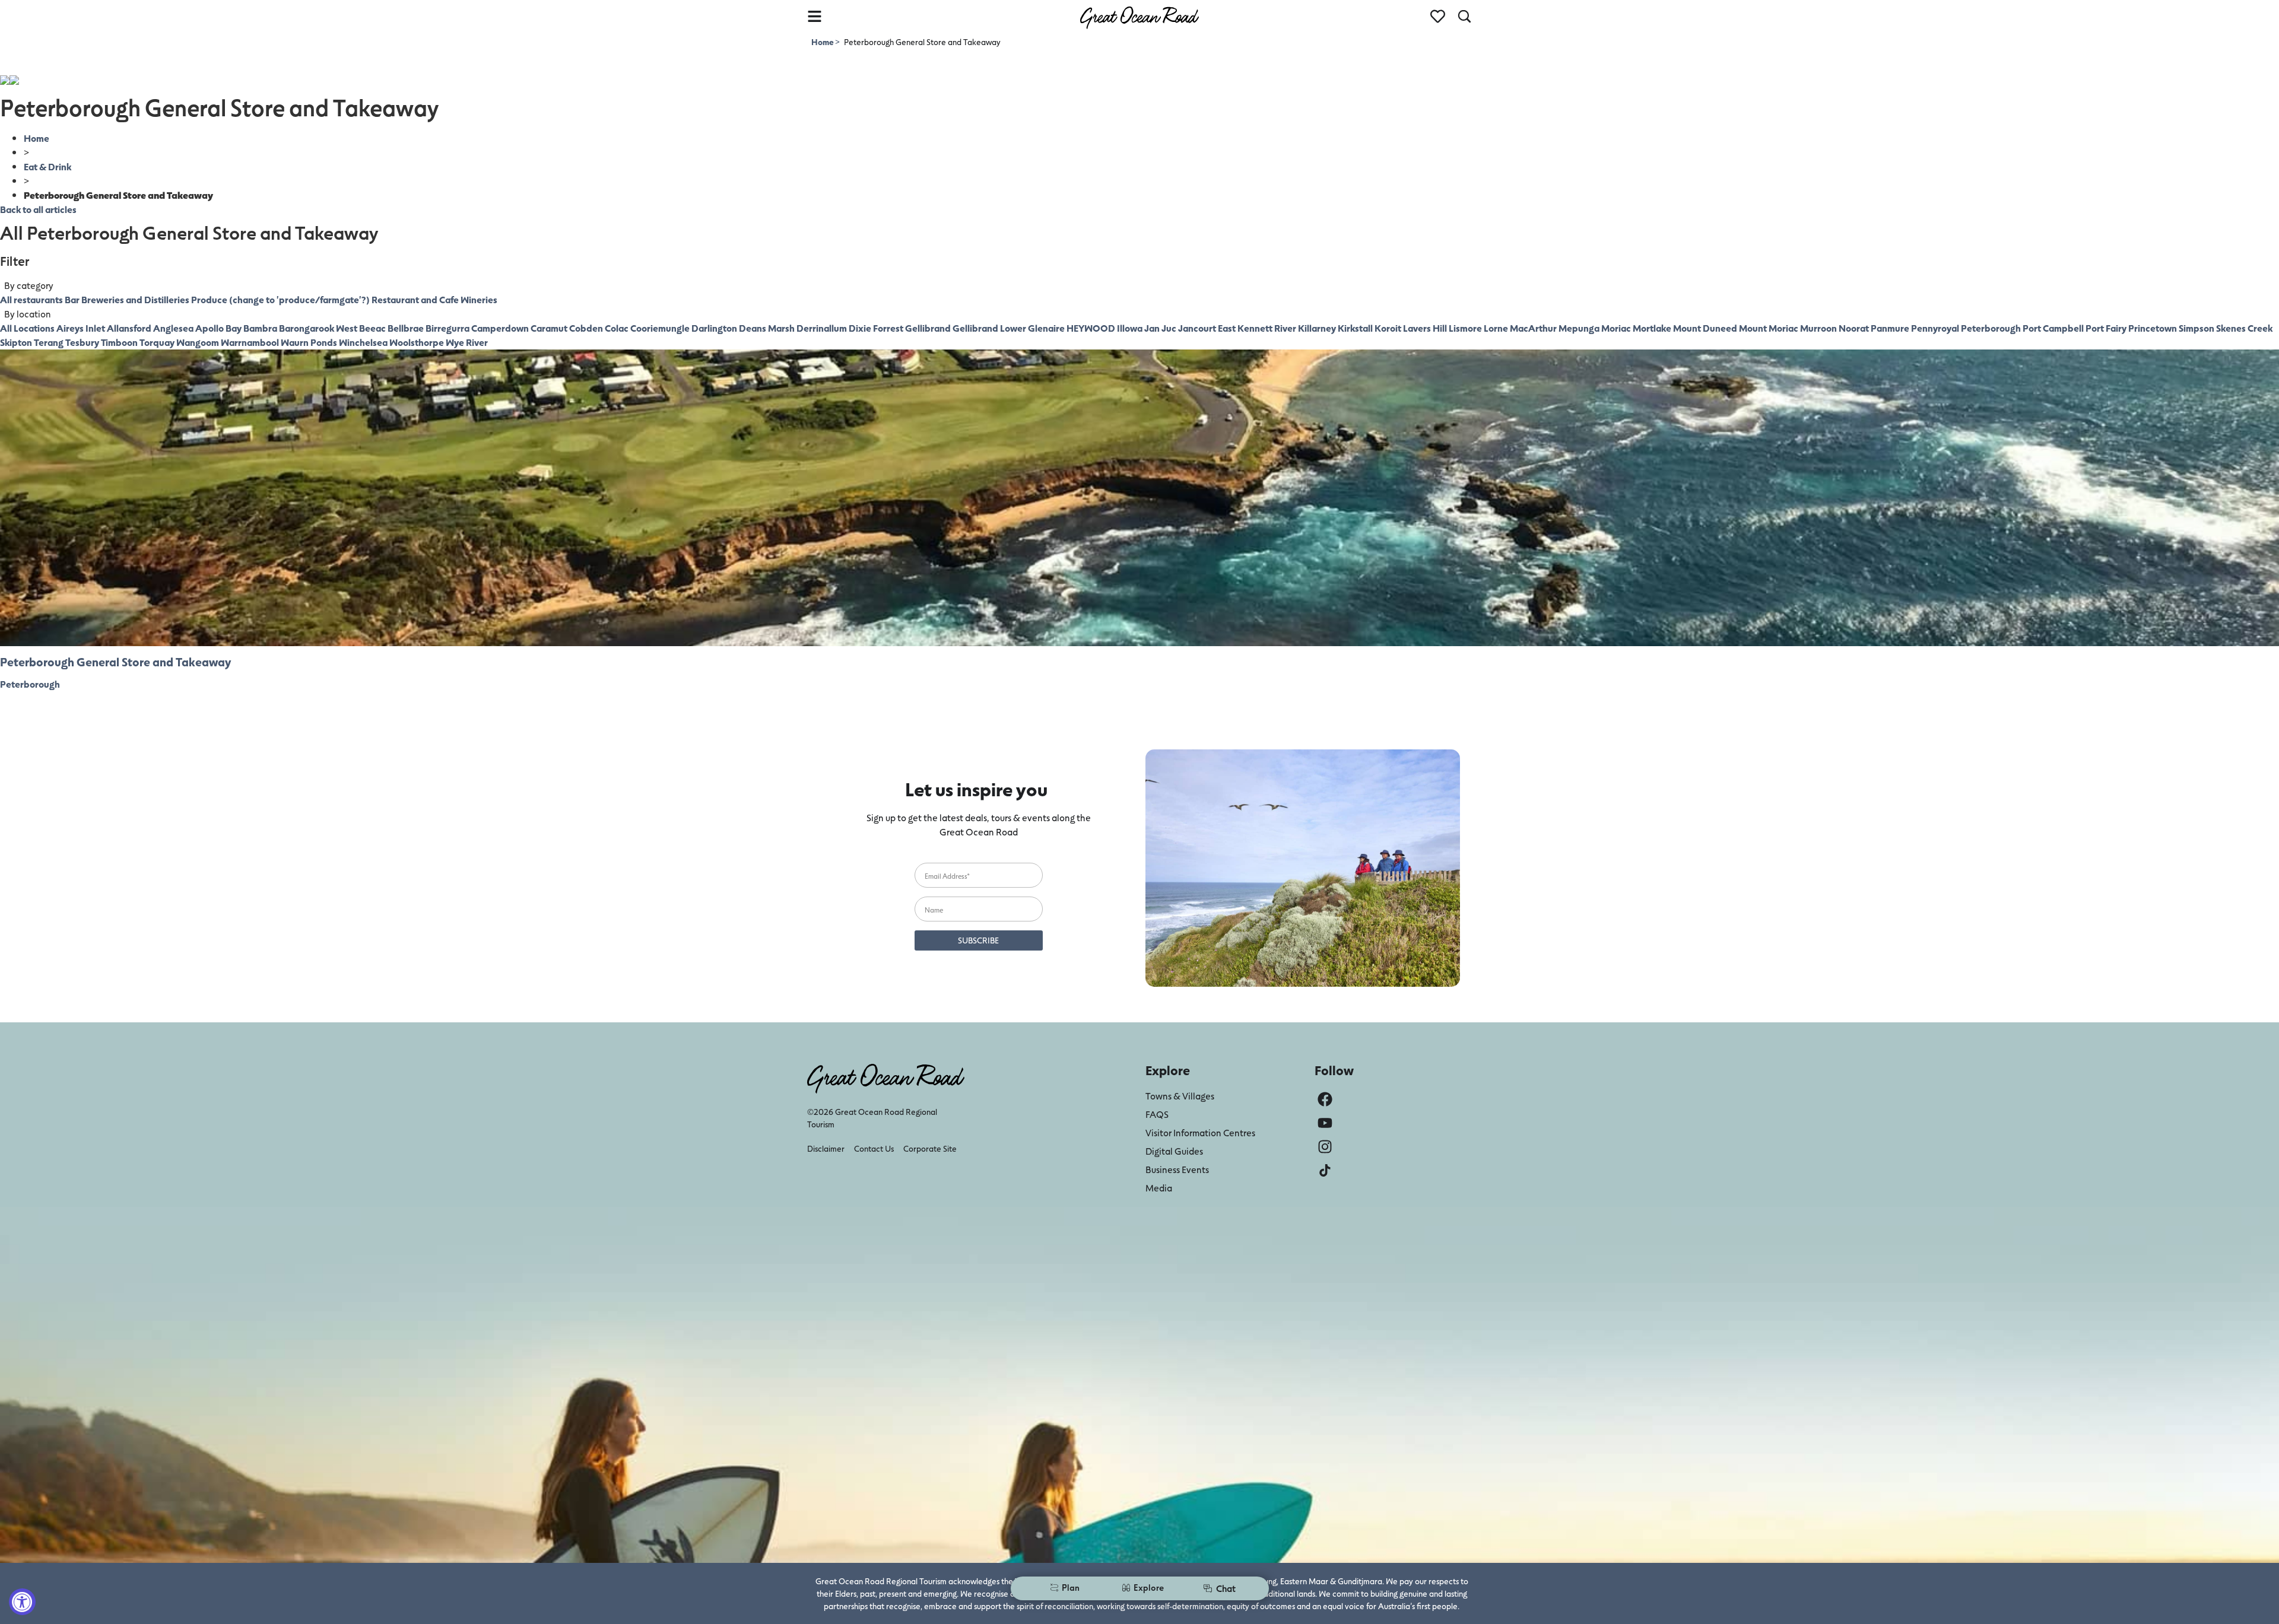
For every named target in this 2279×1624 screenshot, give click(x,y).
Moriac (1616, 328)
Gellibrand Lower (989, 328)
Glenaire (1046, 328)
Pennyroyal (1935, 328)
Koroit (1388, 328)
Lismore (1465, 328)
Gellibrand (928, 328)
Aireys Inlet (81, 328)
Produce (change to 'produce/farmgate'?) (280, 299)
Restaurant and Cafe (415, 299)
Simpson (2197, 328)
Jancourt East (1207, 328)
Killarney (1317, 328)
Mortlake (1652, 328)
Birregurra (447, 328)
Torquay (157, 342)
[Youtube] (1325, 1123)
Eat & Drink (47, 166)
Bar (72, 299)
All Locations (27, 328)
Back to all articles (38, 209)
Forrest (888, 328)
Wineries (479, 299)
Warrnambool (250, 342)
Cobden (586, 328)
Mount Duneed (1705, 328)
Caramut (549, 328)
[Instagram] (1325, 1147)
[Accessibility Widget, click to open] (22, 1602)
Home (823, 42)
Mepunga (1579, 328)
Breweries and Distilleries (135, 299)
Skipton (16, 342)
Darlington (714, 328)
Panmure (1890, 328)
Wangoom (198, 342)
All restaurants (31, 299)
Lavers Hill (1425, 328)
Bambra (260, 328)
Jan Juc (1160, 328)
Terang (49, 342)
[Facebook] (1325, 1099)
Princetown (2153, 328)
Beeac (372, 328)
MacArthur (1533, 328)
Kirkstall (1355, 328)
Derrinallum (822, 328)
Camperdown (500, 328)
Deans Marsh (767, 328)
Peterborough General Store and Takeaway (115, 662)
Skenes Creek (2244, 328)
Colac (617, 328)
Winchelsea (363, 342)
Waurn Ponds (309, 342)
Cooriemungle (660, 328)
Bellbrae (406, 328)
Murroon (1818, 328)
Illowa (1130, 328)
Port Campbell (2053, 328)
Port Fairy (2106, 328)
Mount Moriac (1769, 328)
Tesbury (82, 342)
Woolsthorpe (417, 342)
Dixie (860, 328)
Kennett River (1267, 328)
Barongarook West (318, 328)
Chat (1226, 1588)
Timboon (119, 342)
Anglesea (173, 328)
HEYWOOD (1091, 328)
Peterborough (1991, 328)
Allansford (129, 328)
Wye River (467, 342)
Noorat (1854, 328)
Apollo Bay (218, 328)
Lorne (1496, 328)
